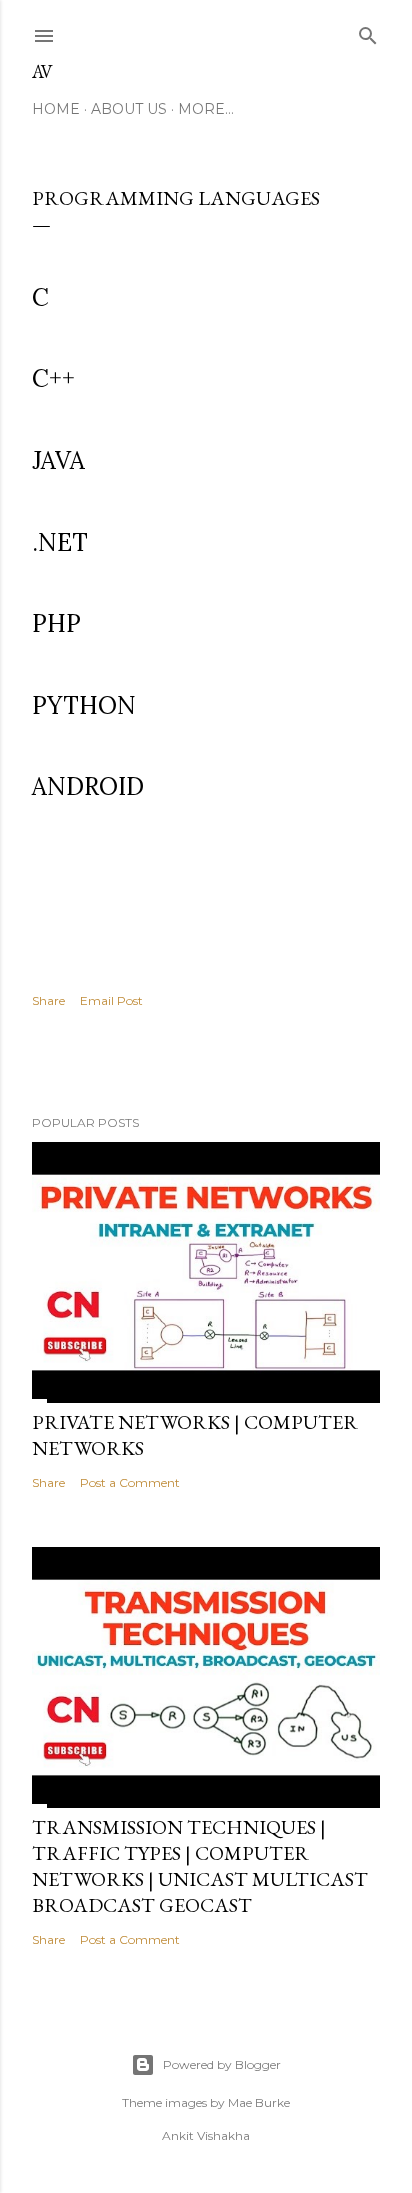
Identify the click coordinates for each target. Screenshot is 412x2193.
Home (56, 109)
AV (42, 71)
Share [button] (48, 1000)
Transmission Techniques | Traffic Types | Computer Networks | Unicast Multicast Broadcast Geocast (200, 1866)
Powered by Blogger (222, 2064)
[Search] (368, 31)
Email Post (111, 1000)
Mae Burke (259, 2102)
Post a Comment (130, 1482)
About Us (129, 109)
